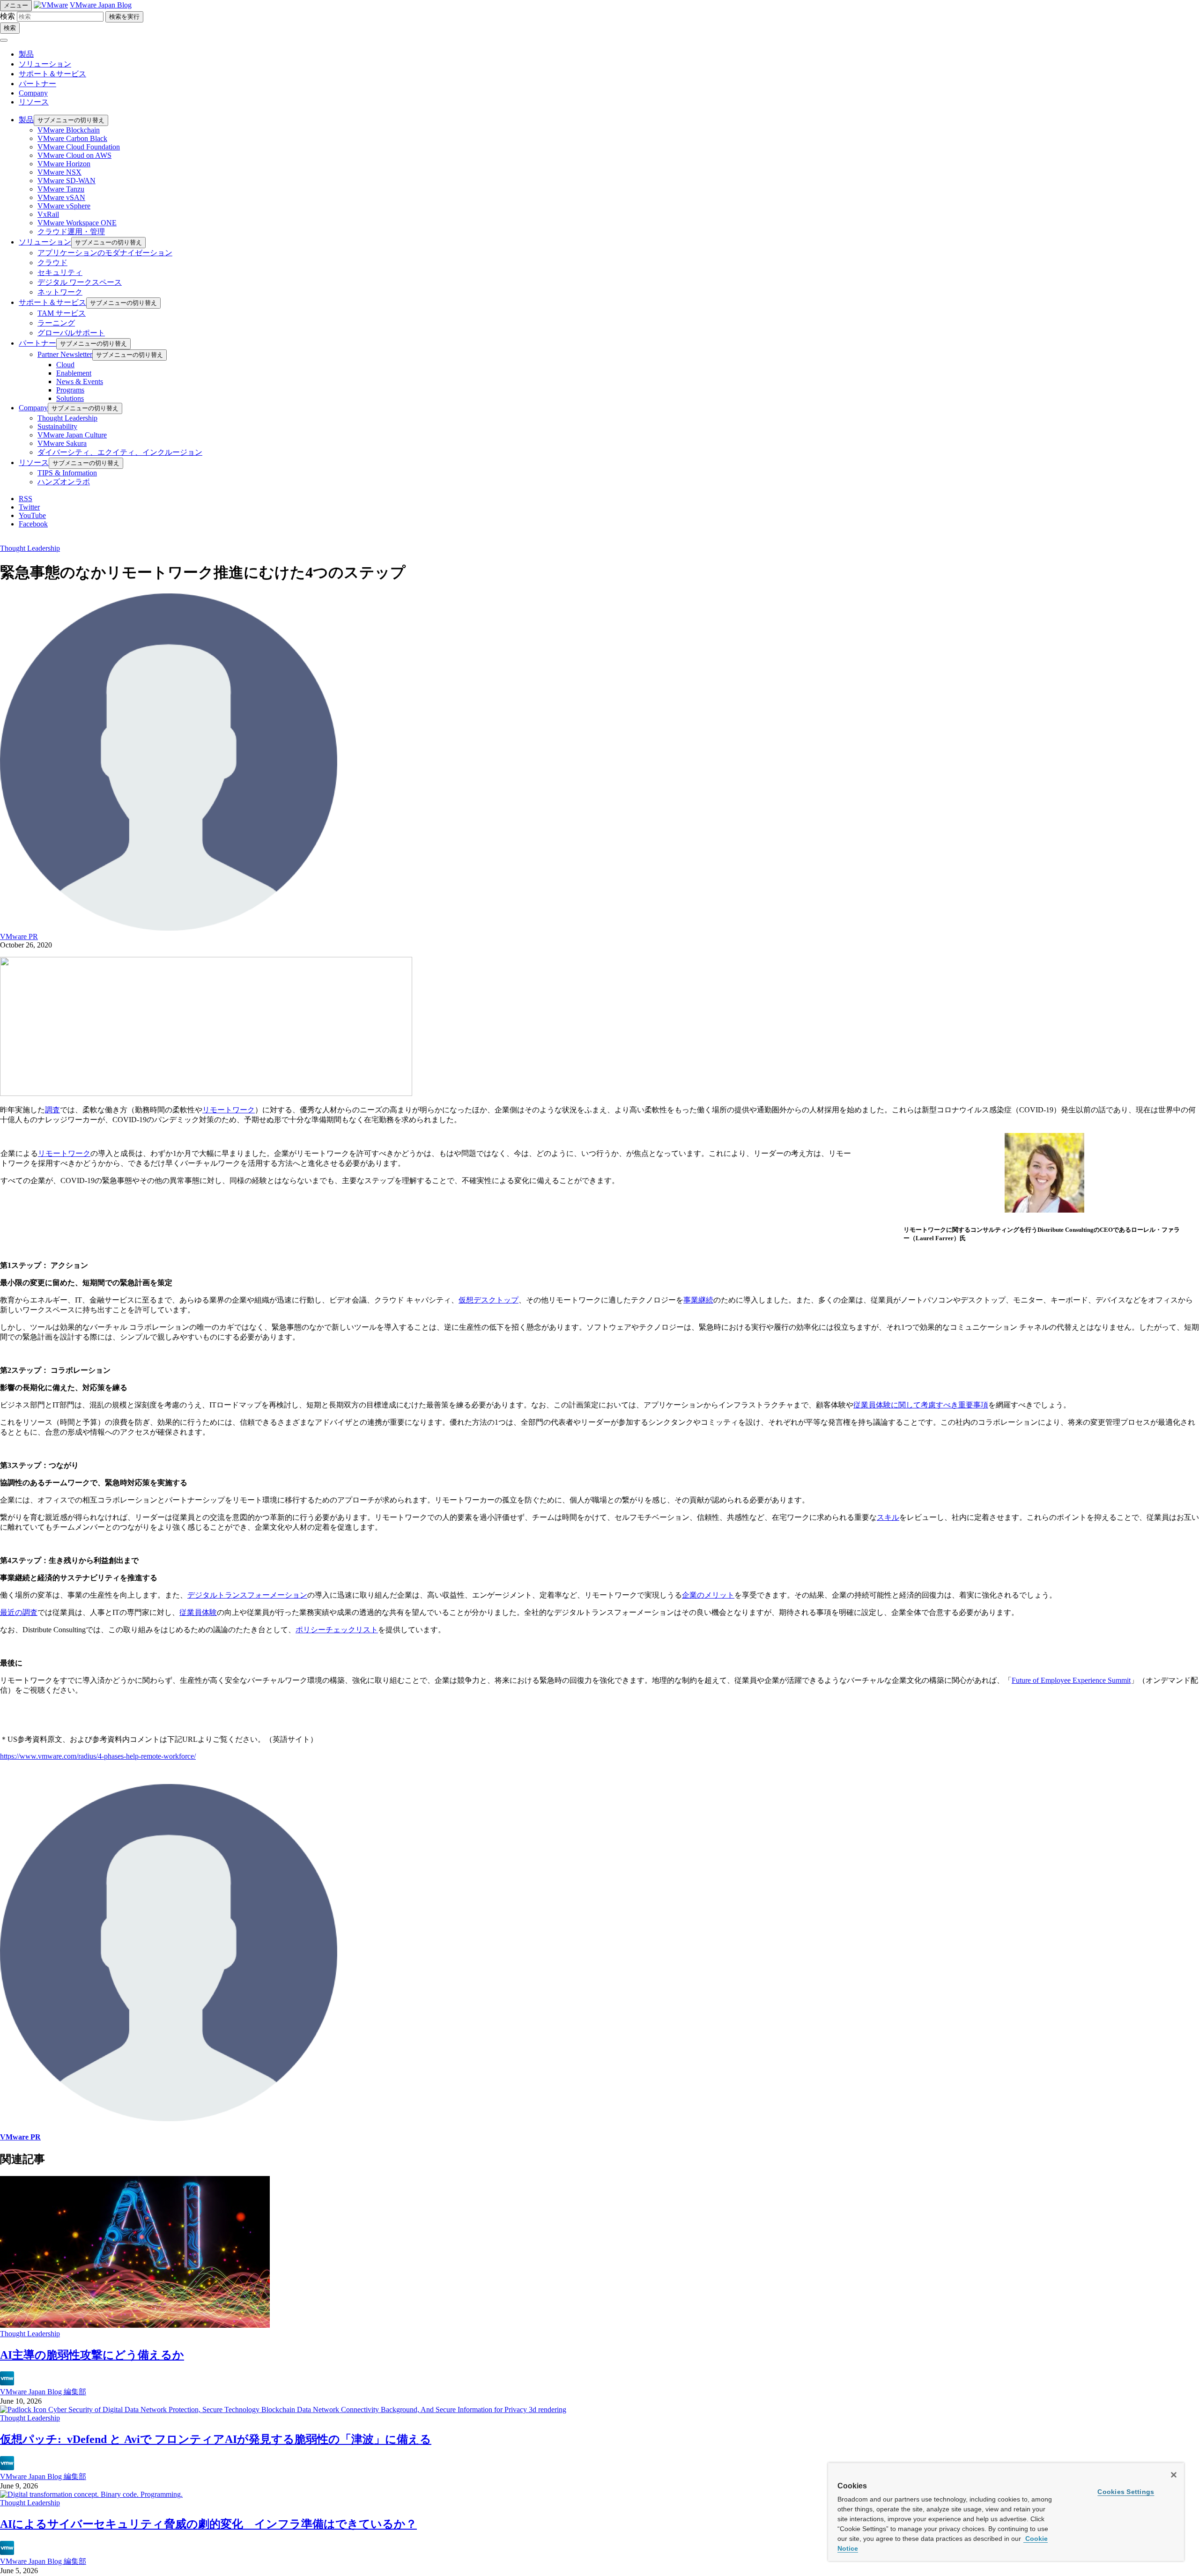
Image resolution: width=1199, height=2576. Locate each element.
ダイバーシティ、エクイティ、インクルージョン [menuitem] (120, 452)
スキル (888, 1517)
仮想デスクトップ (488, 1300)
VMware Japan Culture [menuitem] (72, 435)
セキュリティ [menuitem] (60, 272)
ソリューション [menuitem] (45, 242)
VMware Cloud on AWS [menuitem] (74, 155)
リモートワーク (229, 1110)
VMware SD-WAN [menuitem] (67, 181)
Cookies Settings (1126, 2492)
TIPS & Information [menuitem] (67, 473)
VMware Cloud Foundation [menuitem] (79, 147)
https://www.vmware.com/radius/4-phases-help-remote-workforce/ (98, 1756)
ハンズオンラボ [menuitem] (64, 482)
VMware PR (19, 936)
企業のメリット (708, 1595)
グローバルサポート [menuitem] (71, 333)
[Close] (1174, 2475)
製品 (26, 54)
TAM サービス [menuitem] (62, 313)
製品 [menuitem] (26, 120)
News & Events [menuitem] (80, 381)
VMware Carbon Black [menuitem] (72, 138)
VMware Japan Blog (101, 5)
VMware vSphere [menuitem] (64, 206)
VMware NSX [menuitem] (59, 172)
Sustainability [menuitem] (57, 426)
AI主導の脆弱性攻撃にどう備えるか (92, 2355)
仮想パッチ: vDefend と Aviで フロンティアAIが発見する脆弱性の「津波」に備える (216, 2439)
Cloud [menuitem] (65, 365)
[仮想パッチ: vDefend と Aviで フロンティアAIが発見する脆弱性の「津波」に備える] (283, 2409)
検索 (7, 16)
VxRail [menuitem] (48, 214)
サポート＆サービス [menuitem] (52, 302)
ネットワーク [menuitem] (60, 292)
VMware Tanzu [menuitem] (61, 189)
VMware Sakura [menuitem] (62, 443)
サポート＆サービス (52, 74)
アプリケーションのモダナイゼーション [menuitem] (105, 253)
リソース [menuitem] (34, 463)
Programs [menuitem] (70, 390)
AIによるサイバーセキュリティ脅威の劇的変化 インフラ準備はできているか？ (208, 2524)
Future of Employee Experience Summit (1071, 1680)
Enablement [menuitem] (74, 373)
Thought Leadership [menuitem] (67, 418)
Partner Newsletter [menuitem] (65, 354)
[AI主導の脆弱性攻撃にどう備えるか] (135, 2325)
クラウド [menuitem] (52, 263)
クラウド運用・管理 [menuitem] (71, 232)
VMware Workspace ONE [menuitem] (77, 223)
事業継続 (698, 1300)
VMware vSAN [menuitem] (61, 197)
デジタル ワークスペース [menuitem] (80, 282)
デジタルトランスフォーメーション (247, 1595)
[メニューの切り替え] (4, 40)
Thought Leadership (30, 548)
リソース (34, 102)
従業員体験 (198, 1612)
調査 (52, 1110)
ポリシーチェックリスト (337, 1630)
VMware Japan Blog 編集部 (43, 2392)
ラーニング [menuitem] (56, 323)
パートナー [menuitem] (37, 343)
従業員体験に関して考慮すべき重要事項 (921, 1405)
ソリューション (45, 64)
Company (33, 93)
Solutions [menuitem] (70, 398)
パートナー (37, 84)
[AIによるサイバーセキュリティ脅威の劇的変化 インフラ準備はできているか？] (91, 2494)
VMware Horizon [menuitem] (64, 164)
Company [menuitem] (33, 408)
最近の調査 (19, 1612)
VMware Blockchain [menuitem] (69, 130)
